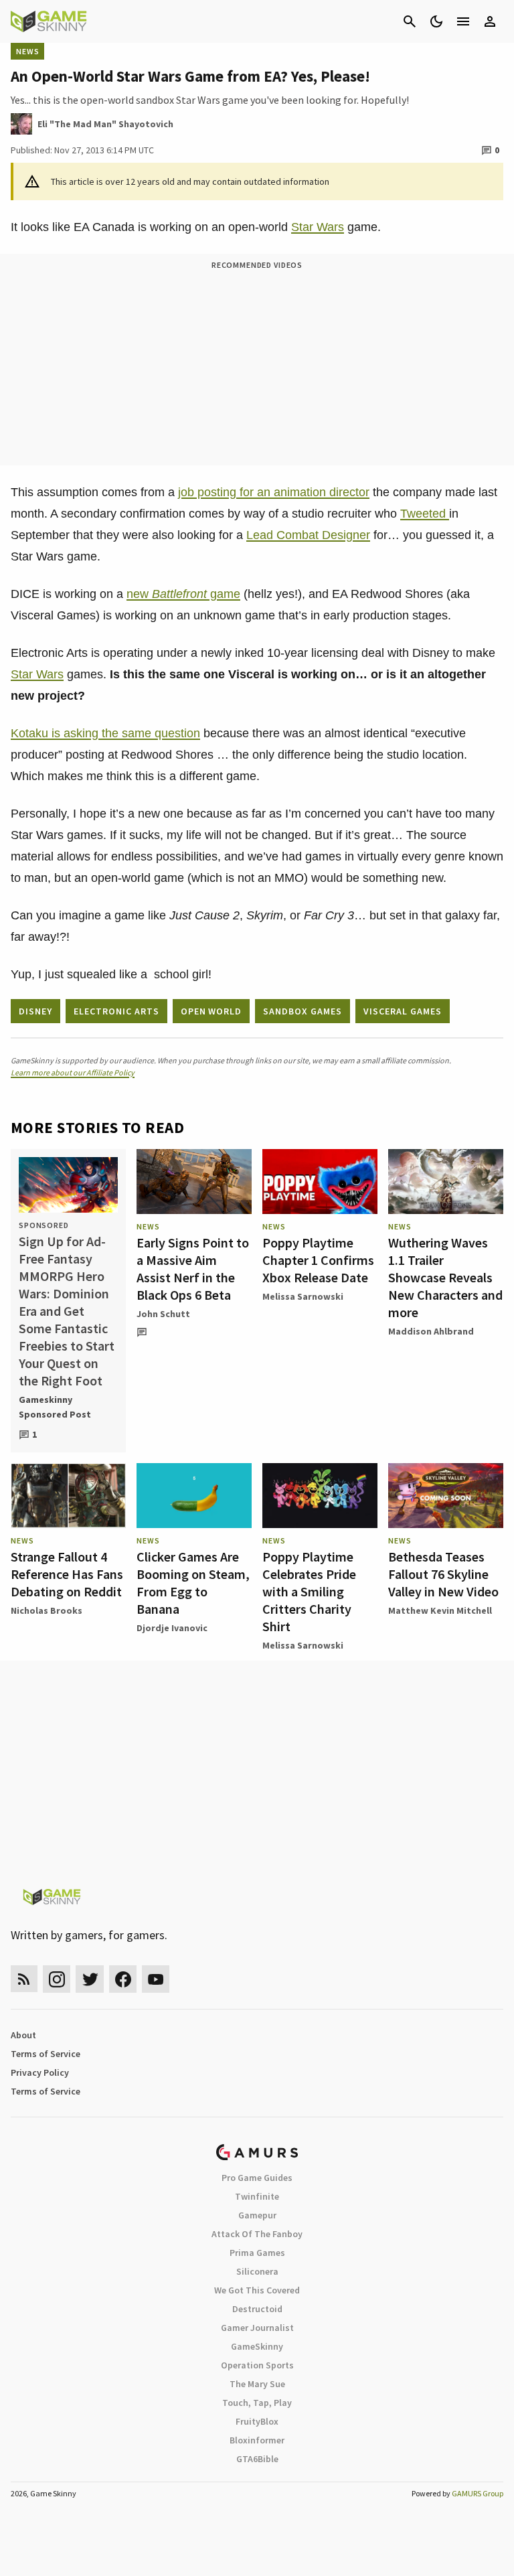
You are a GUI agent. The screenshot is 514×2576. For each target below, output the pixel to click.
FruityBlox (257, 2421)
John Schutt (163, 1314)
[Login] (490, 21)
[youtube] (156, 1979)
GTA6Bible (257, 2459)
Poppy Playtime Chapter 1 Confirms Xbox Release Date (318, 1260)
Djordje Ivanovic (172, 1628)
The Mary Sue (257, 2384)
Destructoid (257, 2309)
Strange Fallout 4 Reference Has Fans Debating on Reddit (67, 1574)
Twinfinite (257, 2196)
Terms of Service (46, 2054)
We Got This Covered (257, 2290)
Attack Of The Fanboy (257, 2234)
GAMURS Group (478, 2493)
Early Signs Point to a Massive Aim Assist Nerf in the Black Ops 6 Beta (193, 1269)
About (23, 2035)
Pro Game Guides (257, 2178)
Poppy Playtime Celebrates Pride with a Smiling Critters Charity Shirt (309, 1591)
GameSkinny (257, 2346)
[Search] (410, 21)
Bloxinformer (257, 2440)
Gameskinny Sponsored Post (55, 1407)
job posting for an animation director (274, 492)
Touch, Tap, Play (257, 2403)
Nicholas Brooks (47, 1610)
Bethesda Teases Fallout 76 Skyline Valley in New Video (443, 1574)
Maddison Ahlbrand (431, 1331)
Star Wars (318, 227)
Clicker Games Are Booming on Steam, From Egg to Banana (193, 1583)
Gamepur (257, 2215)
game (224, 594)
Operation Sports (257, 2365)
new (167, 594)
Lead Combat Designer (308, 535)
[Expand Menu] (463, 21)
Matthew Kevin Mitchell (440, 1610)
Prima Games (257, 2253)
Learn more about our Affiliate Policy (73, 1072)
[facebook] (123, 1979)
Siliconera (257, 2271)
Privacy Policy (40, 2072)
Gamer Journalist (257, 2328)
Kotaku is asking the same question (105, 733)
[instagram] (57, 1979)
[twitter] (90, 1979)
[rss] (24, 1979)
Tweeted (425, 514)
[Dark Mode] (436, 21)
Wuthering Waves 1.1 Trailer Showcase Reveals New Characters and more (445, 1277)
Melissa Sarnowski (303, 1296)
